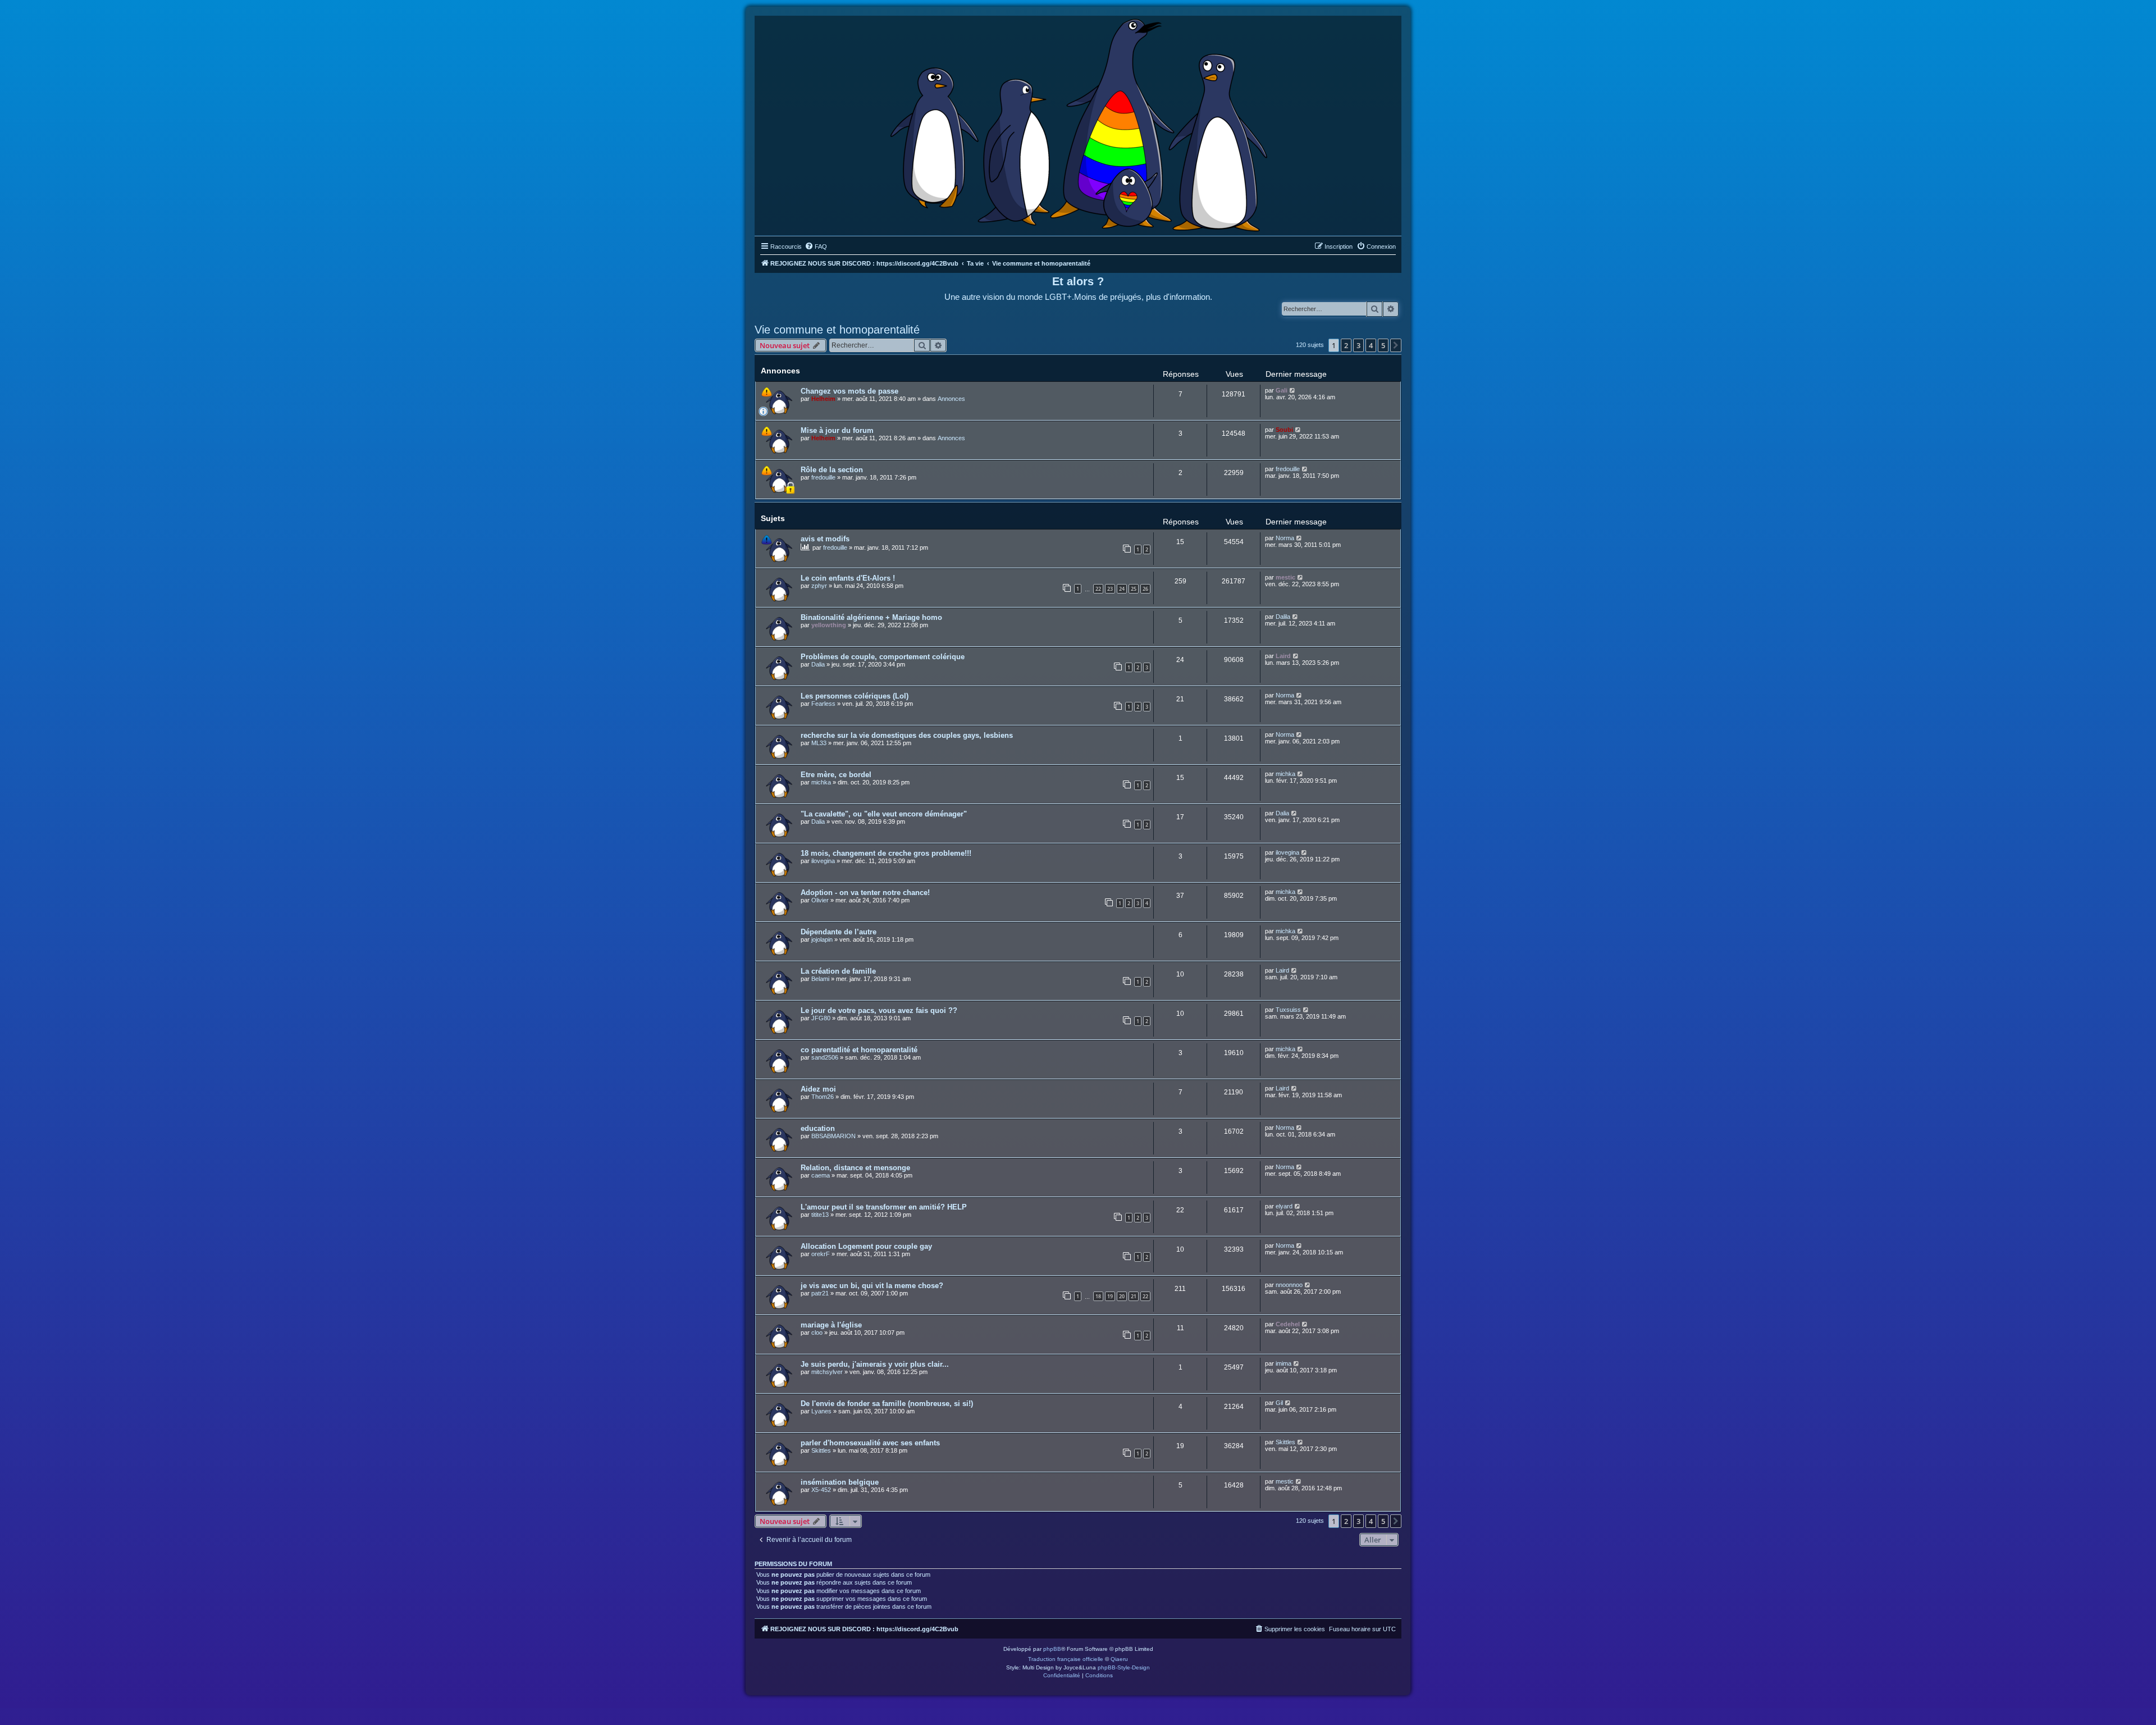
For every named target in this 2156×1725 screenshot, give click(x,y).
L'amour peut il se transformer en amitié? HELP (884, 1207)
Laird (1283, 656)
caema (821, 1175)
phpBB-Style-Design (1124, 1667)
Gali (1282, 390)
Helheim (823, 399)
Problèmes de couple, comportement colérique (883, 657)
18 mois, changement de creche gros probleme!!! (886, 853)
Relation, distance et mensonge (855, 1168)
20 (1122, 1296)
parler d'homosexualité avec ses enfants (870, 1443)
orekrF (821, 1254)
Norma (1285, 538)
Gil (1279, 1403)
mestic (1285, 577)
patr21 (820, 1293)
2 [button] (1346, 345)
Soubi (1284, 430)
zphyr (819, 586)
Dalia (818, 664)
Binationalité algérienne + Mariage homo (871, 617)
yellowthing (829, 625)
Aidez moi (818, 1089)
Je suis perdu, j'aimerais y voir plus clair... (875, 1364)
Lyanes (821, 1411)
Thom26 (823, 1097)
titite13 (820, 1215)
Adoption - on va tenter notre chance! (865, 893)
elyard (1284, 1206)
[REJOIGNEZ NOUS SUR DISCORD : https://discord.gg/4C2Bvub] (1078, 123)
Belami (820, 979)
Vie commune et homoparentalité (837, 330)
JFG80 (821, 1018)
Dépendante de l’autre (839, 932)
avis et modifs (825, 539)
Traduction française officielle (1066, 1659)
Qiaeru (1119, 1659)
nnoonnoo (1289, 1285)
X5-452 (821, 1490)
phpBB (1052, 1649)
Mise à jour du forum (837, 430)
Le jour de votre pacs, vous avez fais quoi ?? (879, 1010)
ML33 (819, 743)
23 (1110, 589)
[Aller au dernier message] (1293, 390)
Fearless (823, 704)
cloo (817, 1332)
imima (1283, 1363)
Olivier (820, 900)
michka (821, 782)
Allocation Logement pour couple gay (866, 1246)
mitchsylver (827, 1372)
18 (1098, 1296)
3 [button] (1358, 345)
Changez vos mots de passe (849, 391)
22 (1098, 589)
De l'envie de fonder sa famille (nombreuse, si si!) (887, 1404)
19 (1110, 1296)
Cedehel (1288, 1324)
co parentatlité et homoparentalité (859, 1050)
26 (1145, 589)
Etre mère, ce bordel (836, 775)
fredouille (823, 477)
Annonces (951, 399)
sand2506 (825, 1057)
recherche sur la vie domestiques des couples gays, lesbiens (907, 735)
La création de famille (838, 971)
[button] (1396, 345)
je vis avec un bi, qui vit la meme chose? (872, 1286)
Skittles (821, 1450)
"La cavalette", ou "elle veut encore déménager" (884, 814)
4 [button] (1371, 345)
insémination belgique (840, 1482)
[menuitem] (816, 247)
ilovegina (823, 861)
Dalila (1283, 617)
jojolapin (822, 939)
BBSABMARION (833, 1136)
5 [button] (1383, 345)
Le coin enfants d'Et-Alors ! (848, 578)
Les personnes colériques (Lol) (855, 696)
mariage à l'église (831, 1325)
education (818, 1128)
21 (1134, 1296)
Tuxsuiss (1288, 1010)
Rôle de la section (832, 470)
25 (1134, 589)
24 (1122, 589)
